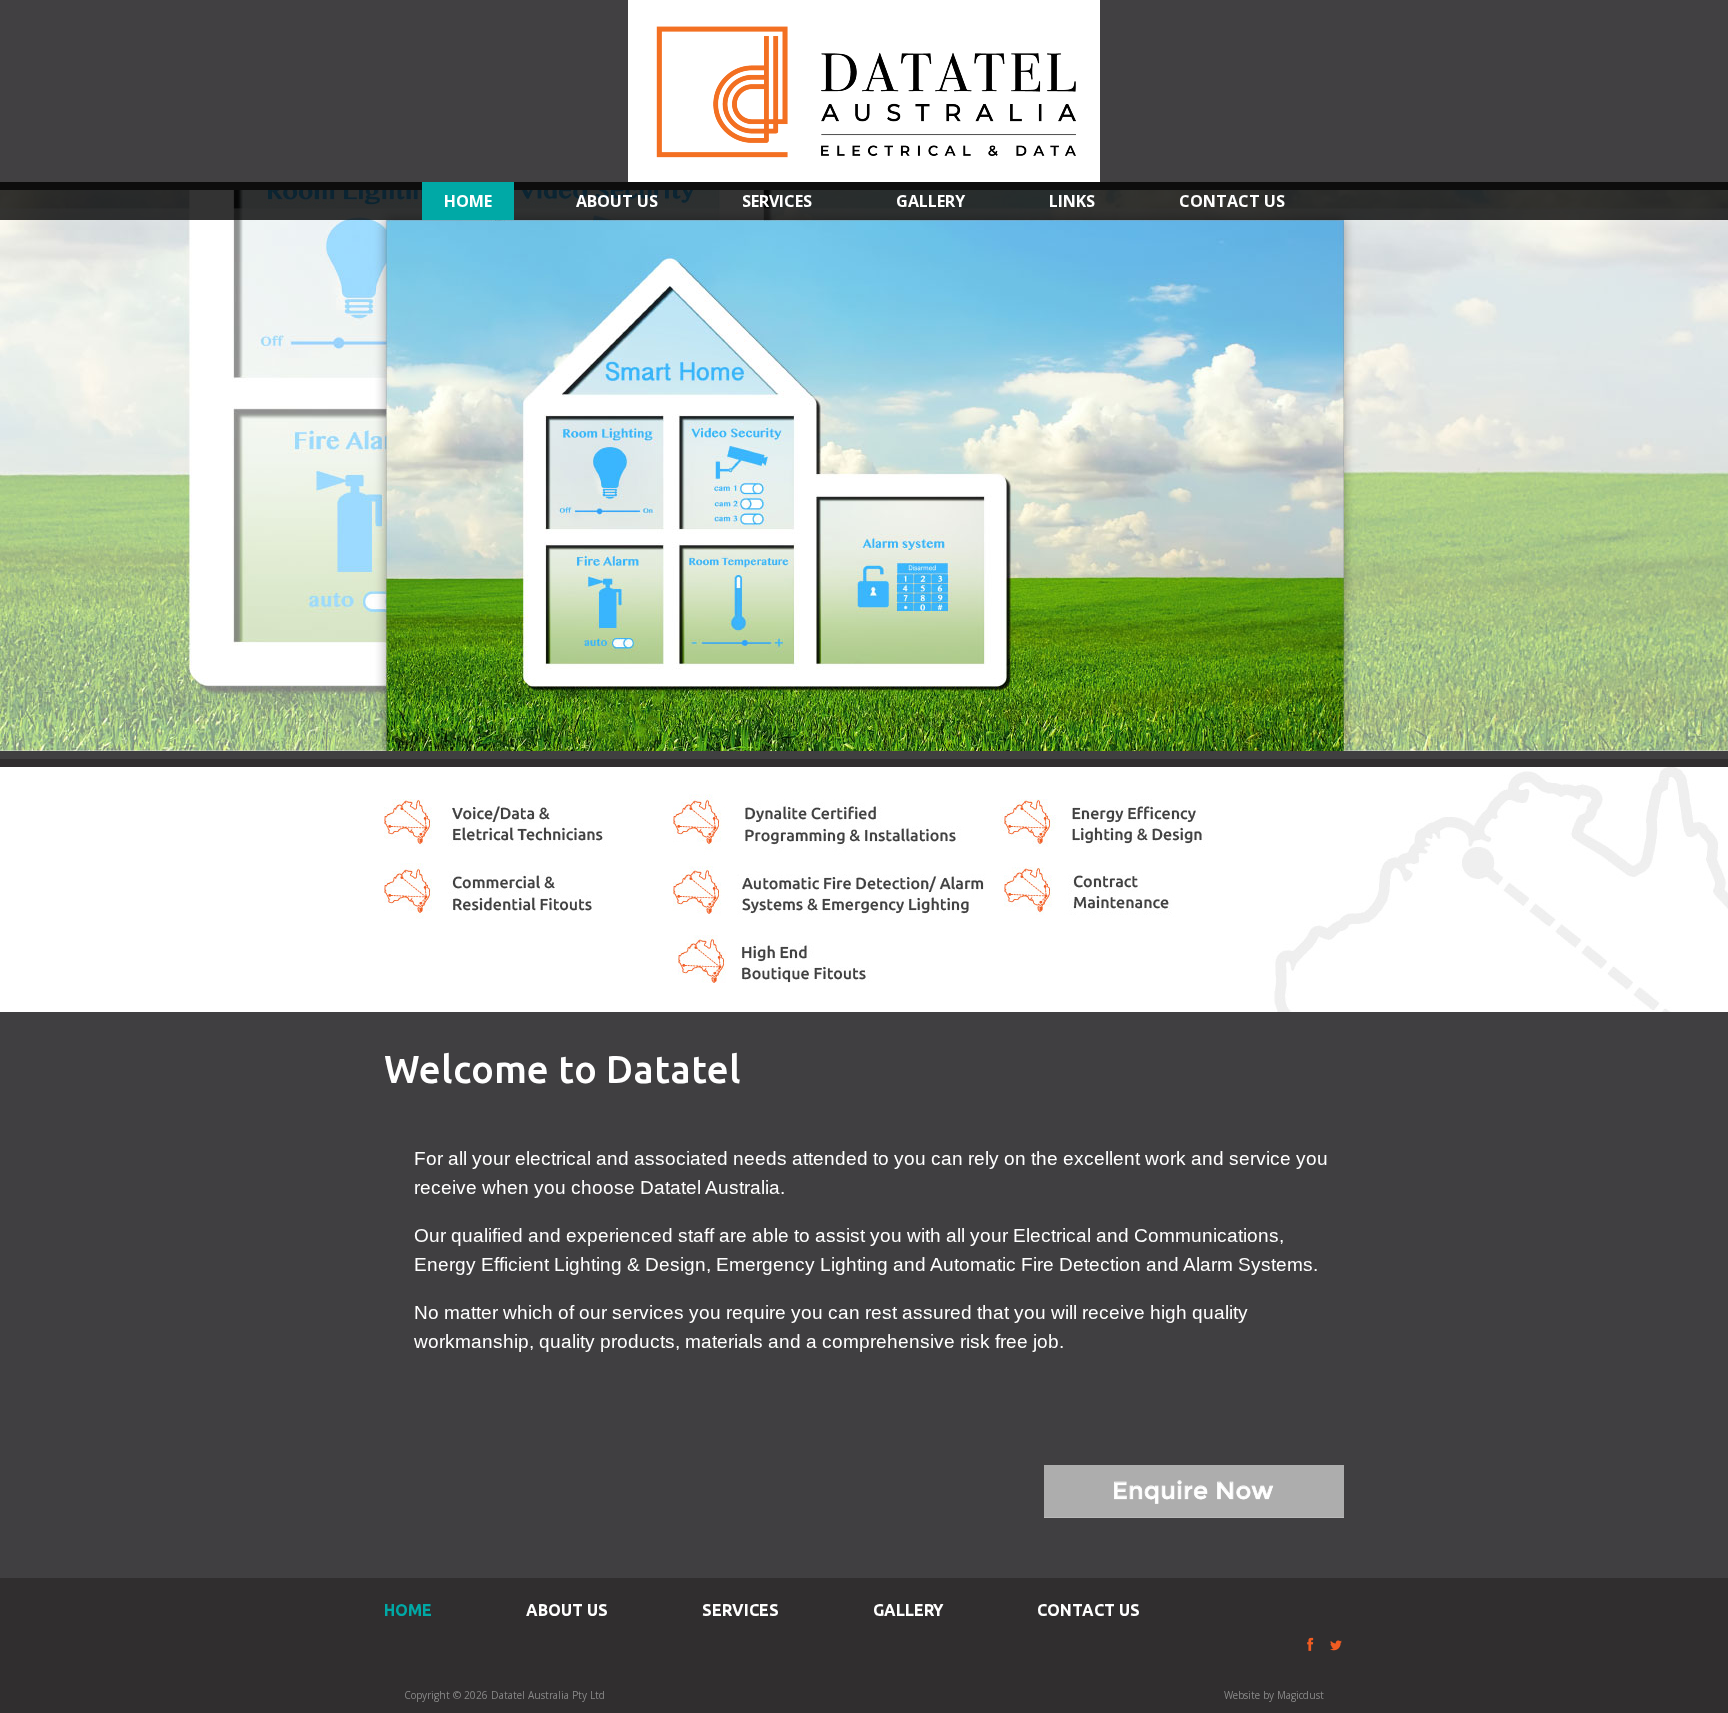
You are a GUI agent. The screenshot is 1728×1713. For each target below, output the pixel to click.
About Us (617, 201)
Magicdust (1300, 1695)
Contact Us (1232, 201)
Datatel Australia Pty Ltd (864, 91)
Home (468, 201)
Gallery (930, 201)
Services (777, 201)
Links (1072, 201)
